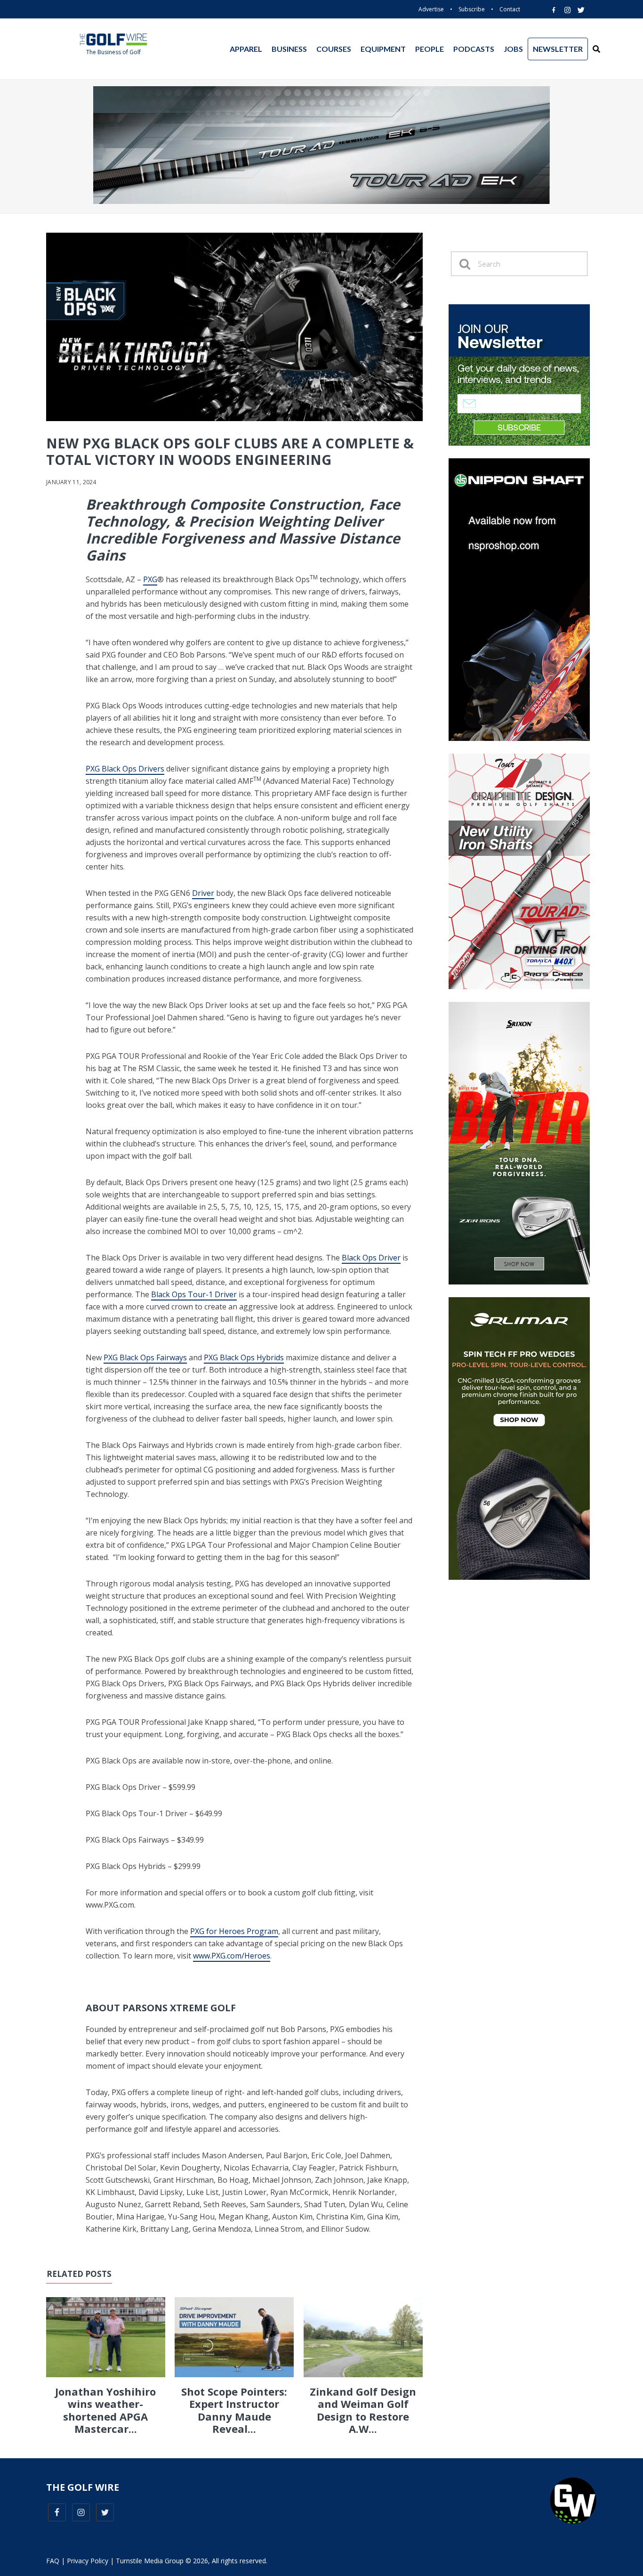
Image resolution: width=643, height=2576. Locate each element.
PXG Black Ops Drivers (125, 769)
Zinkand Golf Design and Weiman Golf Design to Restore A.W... (363, 2410)
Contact (510, 9)
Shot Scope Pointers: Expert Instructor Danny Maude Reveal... (234, 2410)
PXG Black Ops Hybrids (244, 1357)
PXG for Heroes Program (234, 1931)
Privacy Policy (88, 2561)
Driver (203, 893)
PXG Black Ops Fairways (145, 1357)
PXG (150, 579)
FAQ (53, 2561)
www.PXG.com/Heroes (232, 1956)
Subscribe (472, 9)
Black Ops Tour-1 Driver (194, 1294)
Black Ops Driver (371, 1258)
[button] (596, 49)
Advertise (431, 9)
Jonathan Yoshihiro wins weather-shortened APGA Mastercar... (105, 2410)
